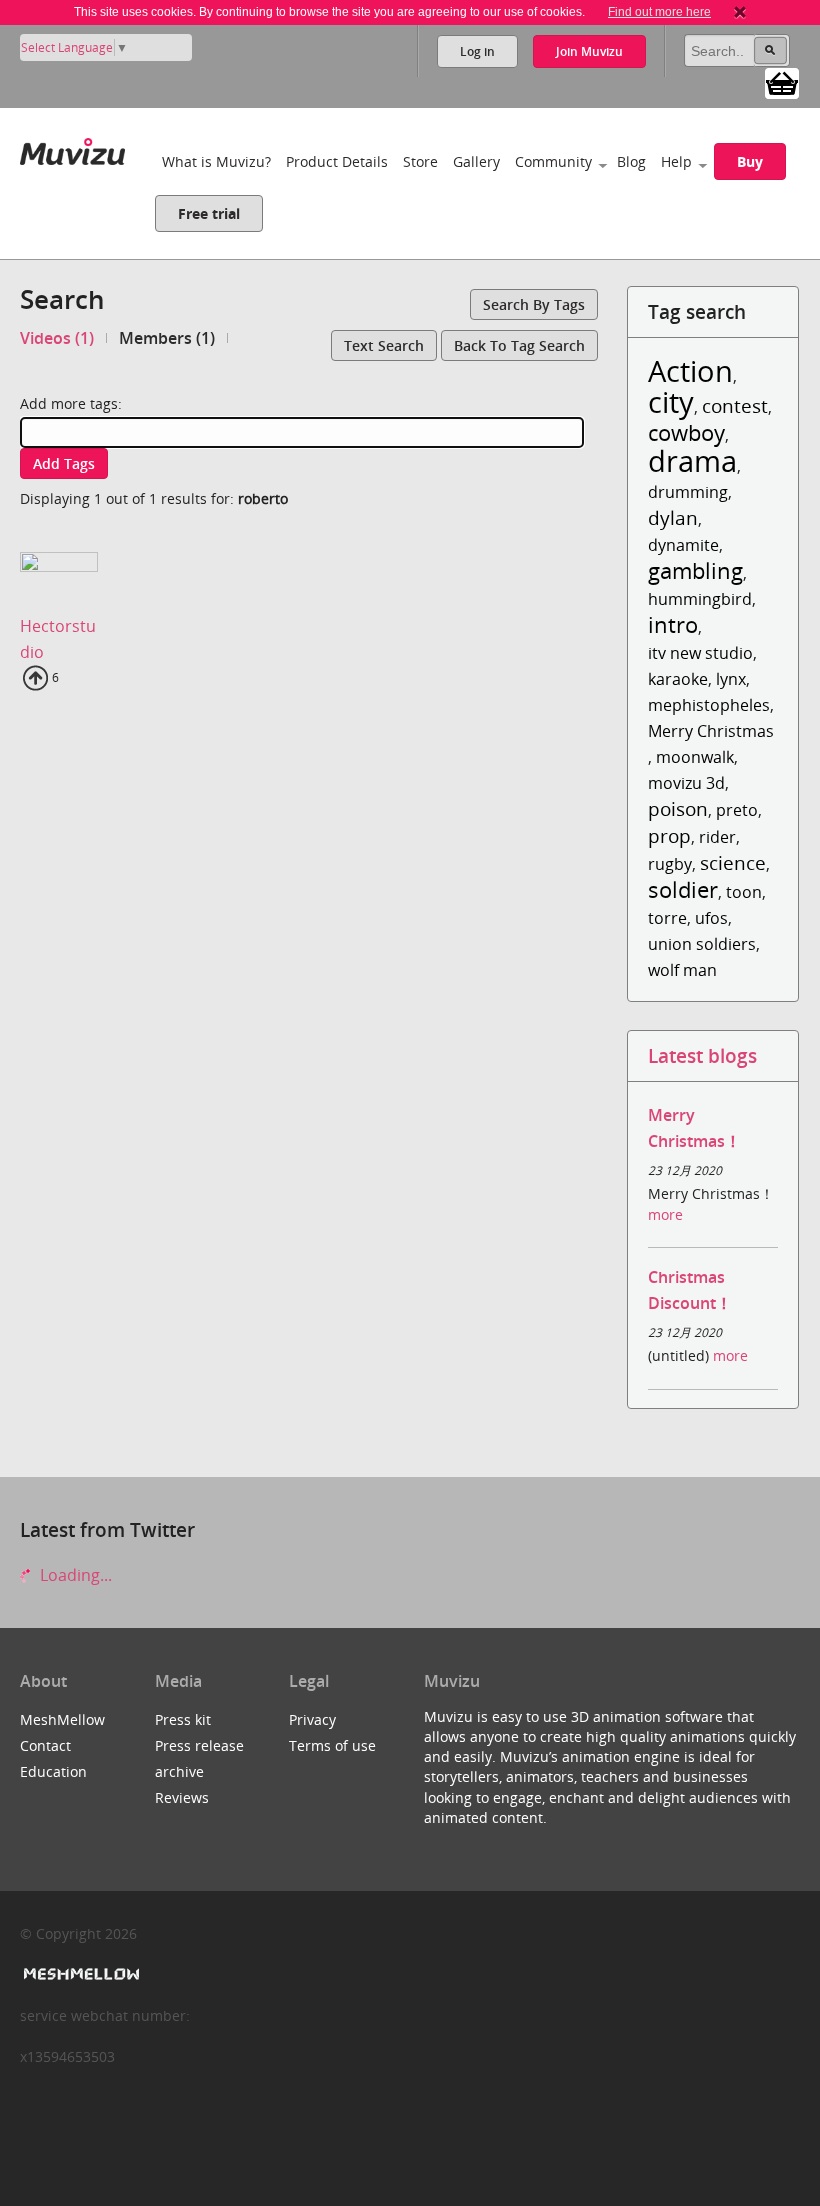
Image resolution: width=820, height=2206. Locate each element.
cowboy (686, 432)
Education (53, 1771)
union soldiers (702, 944)
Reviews (182, 1797)
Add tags (64, 463)
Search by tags (534, 304)
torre (667, 918)
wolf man (682, 970)
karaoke (678, 679)
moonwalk (695, 757)
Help (676, 161)
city (671, 401)
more (665, 1214)
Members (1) (167, 338)
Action (690, 370)
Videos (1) (57, 338)
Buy (750, 161)
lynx (731, 679)
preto (737, 810)
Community (553, 161)
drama (692, 460)
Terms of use (332, 1745)
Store (420, 161)
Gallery (476, 161)
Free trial (209, 213)
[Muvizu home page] (72, 147)
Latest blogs (702, 1055)
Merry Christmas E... (723, 731)
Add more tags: (71, 403)
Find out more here (659, 12)
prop (669, 835)
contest (735, 405)
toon (744, 892)
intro (673, 624)
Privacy (312, 1719)
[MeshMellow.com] (79, 1974)
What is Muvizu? (216, 161)
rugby (670, 864)
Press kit (183, 1719)
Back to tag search (519, 345)
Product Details (337, 161)
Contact (45, 1745)
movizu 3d (686, 783)
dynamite (683, 545)
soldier (683, 889)
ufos (711, 918)
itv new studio (700, 653)
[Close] (740, 12)
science (733, 862)
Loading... (74, 1575)
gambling (695, 570)
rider (717, 837)
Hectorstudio (58, 639)
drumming (688, 492)
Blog (631, 161)
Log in (477, 51)
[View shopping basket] (782, 82)
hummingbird (700, 599)
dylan (673, 517)
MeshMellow (62, 1719)
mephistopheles (709, 705)
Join (589, 51)
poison (678, 808)
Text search (384, 345)
